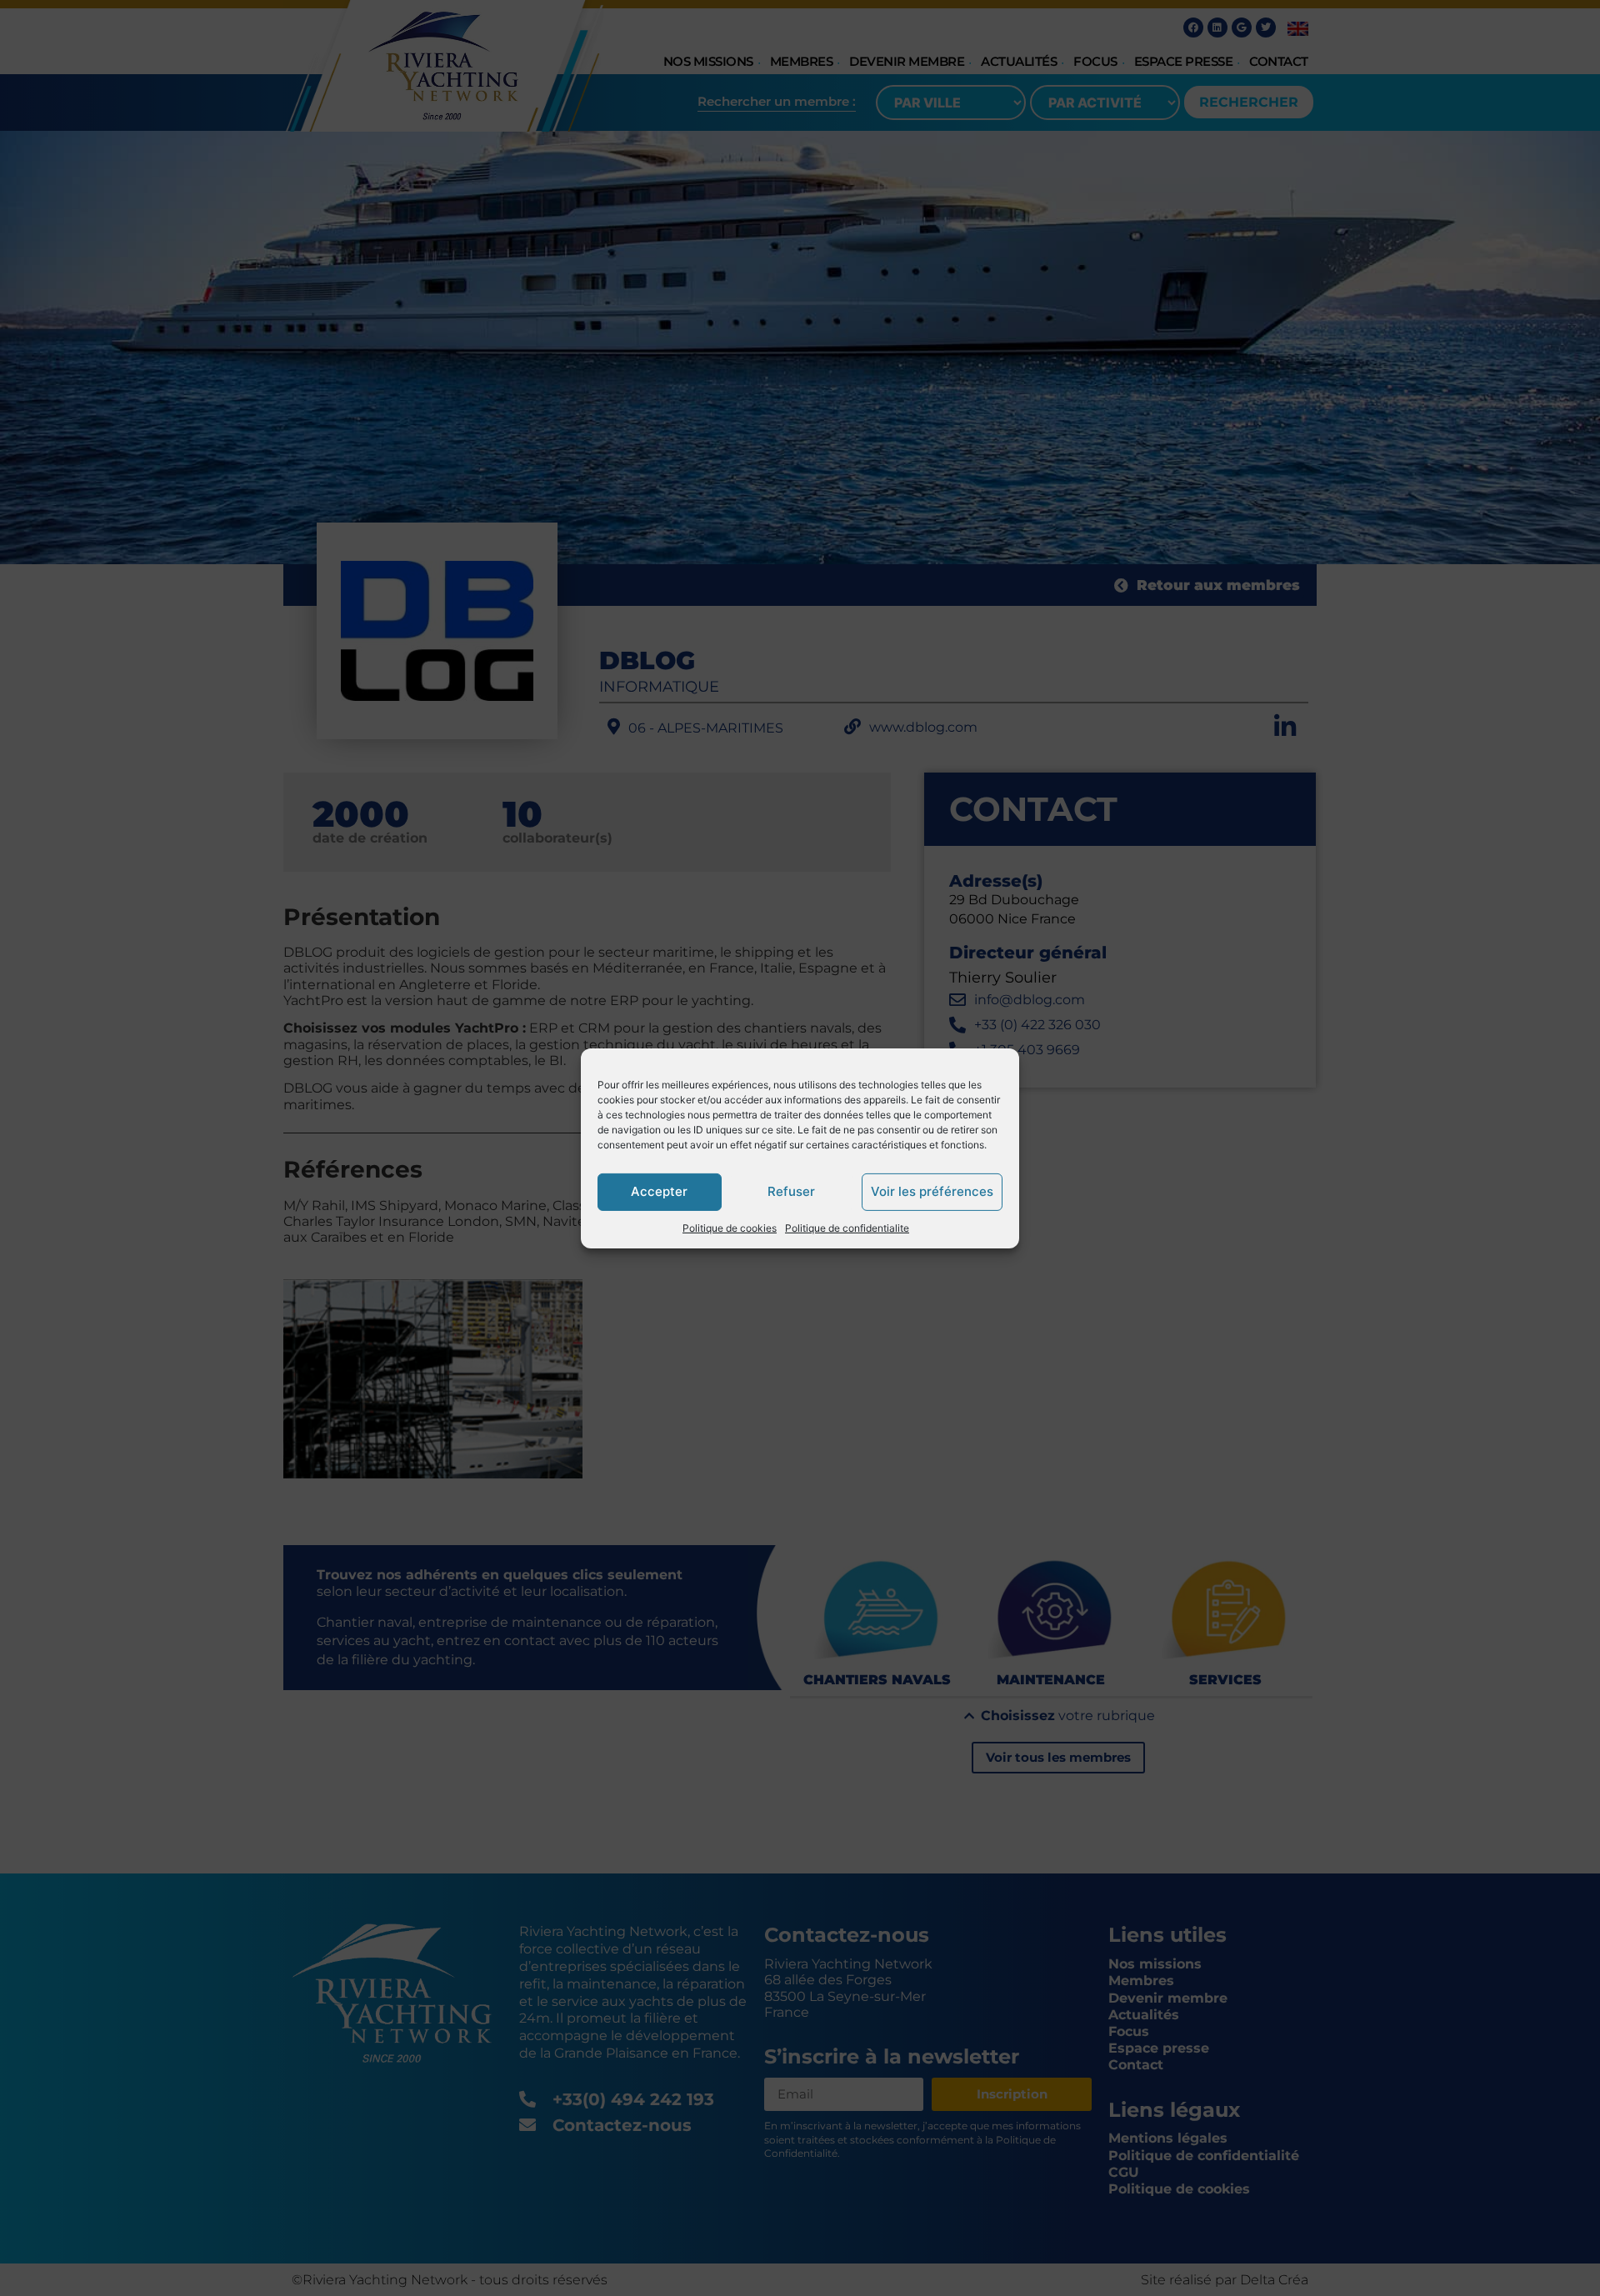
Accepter (659, 1191)
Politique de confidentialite (847, 1227)
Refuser (791, 1191)
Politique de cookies (730, 1227)
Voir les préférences (932, 1191)
